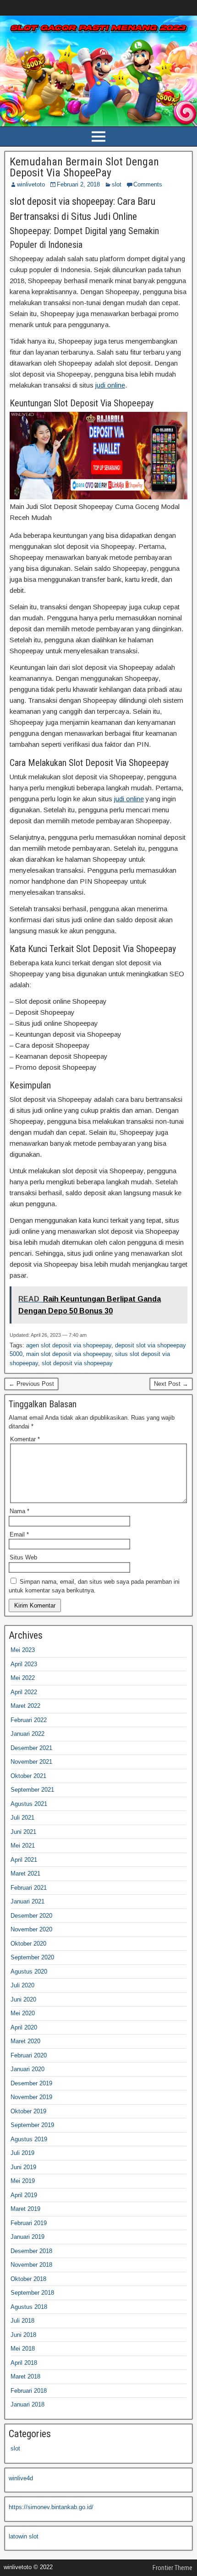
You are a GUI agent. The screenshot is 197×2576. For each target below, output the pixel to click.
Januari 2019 (27, 2237)
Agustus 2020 (29, 1972)
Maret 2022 (25, 1706)
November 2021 (31, 1762)
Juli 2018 (22, 2321)
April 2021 (24, 1860)
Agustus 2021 (29, 1804)
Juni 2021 (23, 1832)
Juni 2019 (23, 2167)
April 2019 (24, 2195)
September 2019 (32, 2125)
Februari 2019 (29, 2223)
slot (117, 184)
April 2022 (24, 1692)
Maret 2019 (25, 2209)
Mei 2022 (23, 1678)
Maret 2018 (25, 2376)
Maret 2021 (25, 1873)
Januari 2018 (27, 2404)
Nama (19, 1511)
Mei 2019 (23, 2181)
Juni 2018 (23, 2335)
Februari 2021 (29, 1888)
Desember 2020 (31, 1916)
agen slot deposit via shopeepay (69, 1345)
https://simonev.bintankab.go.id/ (51, 2507)
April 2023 (24, 1664)
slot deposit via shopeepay (77, 1363)
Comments (148, 184)
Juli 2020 (22, 1985)
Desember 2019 (31, 2083)
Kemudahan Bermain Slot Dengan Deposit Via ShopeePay (84, 167)
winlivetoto (31, 184)
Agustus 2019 (29, 2139)
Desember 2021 (31, 1748)
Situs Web (23, 1557)
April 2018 (24, 2363)
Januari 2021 (27, 1901)
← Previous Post (31, 1384)
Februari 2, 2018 (78, 184)
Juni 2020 (23, 1999)
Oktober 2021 (28, 1776)
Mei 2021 (23, 1846)
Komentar (25, 1439)
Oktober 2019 (28, 2111)
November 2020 (31, 1929)
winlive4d (21, 2478)
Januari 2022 (27, 1734)
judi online (110, 385)
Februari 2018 (29, 2391)
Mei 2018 (23, 2349)
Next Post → (171, 1384)
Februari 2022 (29, 1720)
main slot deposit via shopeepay (69, 1354)
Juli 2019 (22, 2153)
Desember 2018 (31, 2251)
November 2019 (31, 2097)
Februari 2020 (29, 2055)
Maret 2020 (25, 2041)
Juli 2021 (22, 1818)
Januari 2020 (27, 2069)
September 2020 (32, 1957)
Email (19, 1534)
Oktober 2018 (28, 2279)
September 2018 (32, 2293)
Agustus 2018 (29, 2307)
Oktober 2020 (28, 1944)
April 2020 (24, 2027)
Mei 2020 (23, 2013)
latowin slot (24, 2536)
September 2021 (32, 1790)
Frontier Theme (172, 2568)
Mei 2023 (23, 1650)
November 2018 (31, 2265)
